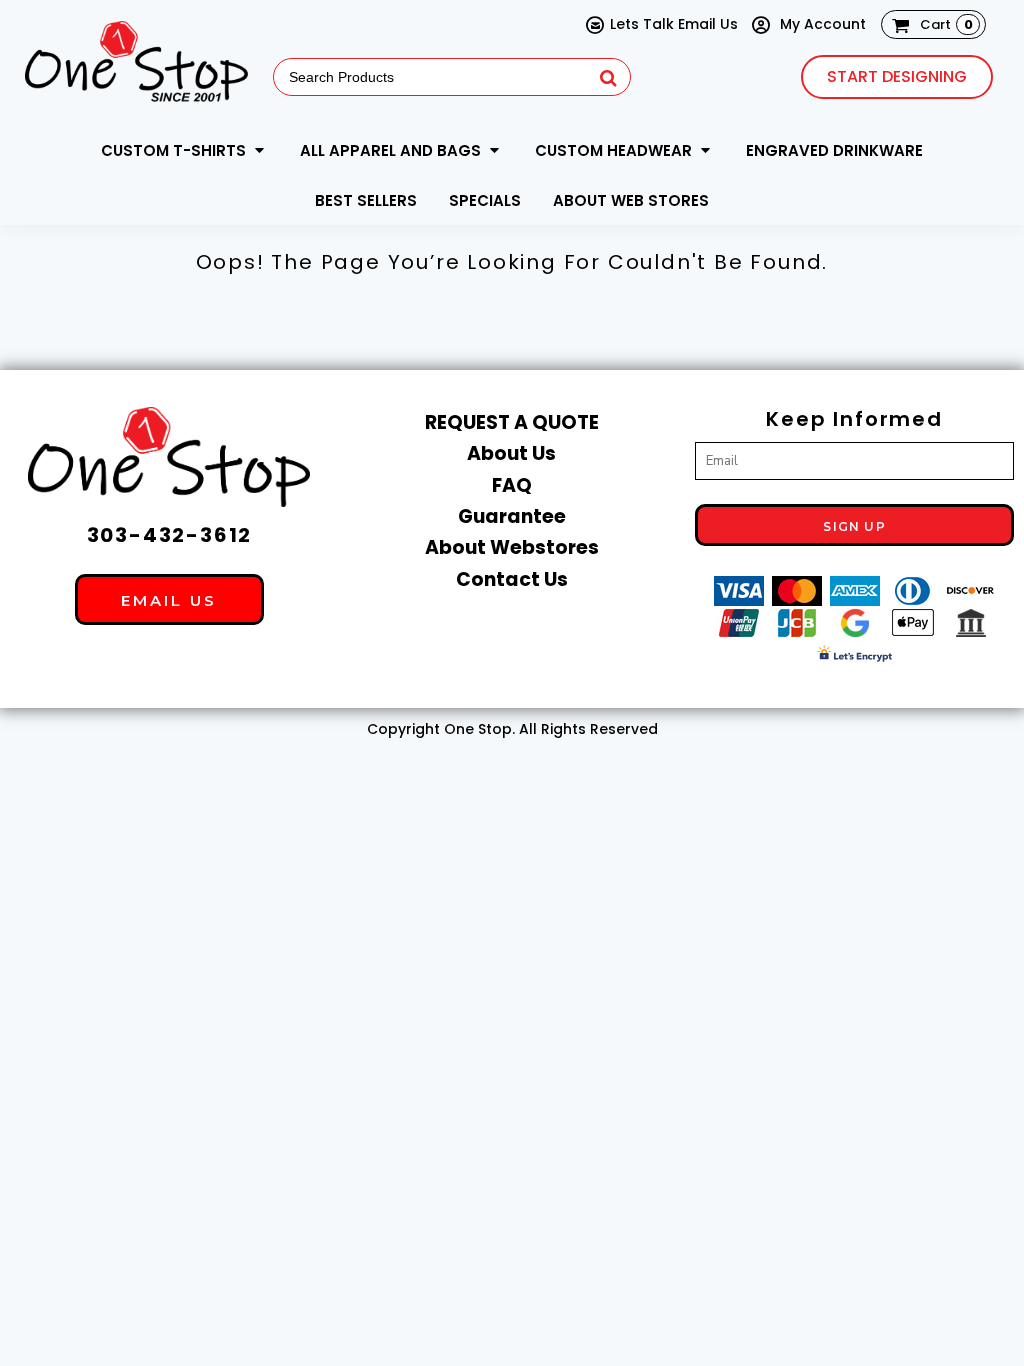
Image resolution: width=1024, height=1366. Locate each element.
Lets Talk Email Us (674, 24)
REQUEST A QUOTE (512, 422)
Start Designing (897, 76)
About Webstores (512, 547)
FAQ (512, 485)
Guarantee (512, 516)
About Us (511, 453)
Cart (946, 24)
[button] (184, 150)
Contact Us (512, 579)
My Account (821, 24)
